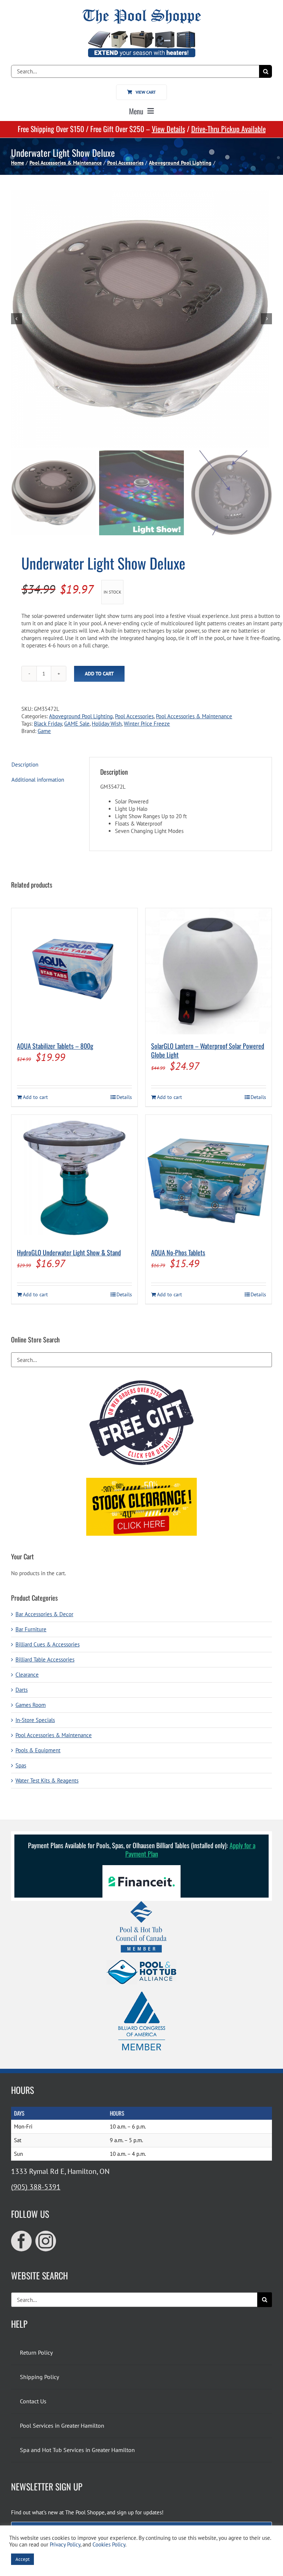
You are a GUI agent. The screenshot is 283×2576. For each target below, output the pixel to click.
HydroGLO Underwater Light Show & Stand (69, 1252)
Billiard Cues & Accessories (48, 1644)
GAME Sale (77, 724)
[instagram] (46, 2241)
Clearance (27, 1675)
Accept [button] (22, 2559)
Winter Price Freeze (147, 724)
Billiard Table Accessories (45, 1659)
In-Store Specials (35, 1720)
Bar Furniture (31, 1629)
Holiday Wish (107, 724)
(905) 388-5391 (36, 2187)
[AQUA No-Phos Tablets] (209, 1178)
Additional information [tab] (38, 780)
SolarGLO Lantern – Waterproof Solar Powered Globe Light (208, 1050)
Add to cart (99, 674)
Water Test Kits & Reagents (47, 1780)
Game (44, 731)
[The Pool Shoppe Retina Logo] (142, 12)
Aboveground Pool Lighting (81, 716)
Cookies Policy (109, 2544)
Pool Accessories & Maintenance (194, 716)
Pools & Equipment (38, 1750)
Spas (21, 1765)
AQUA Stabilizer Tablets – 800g (55, 1046)
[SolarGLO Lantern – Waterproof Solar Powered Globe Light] (209, 971)
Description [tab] (25, 765)
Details (124, 1097)
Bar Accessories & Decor (44, 1614)
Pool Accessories (134, 716)
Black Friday (48, 724)
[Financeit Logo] (141, 1868)
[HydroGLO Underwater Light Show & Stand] (74, 1178)
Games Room (31, 1705)
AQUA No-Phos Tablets (178, 1252)
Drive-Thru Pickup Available (228, 129)
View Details (168, 129)
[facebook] (21, 2241)
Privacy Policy (65, 2544)
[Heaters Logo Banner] (141, 34)
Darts (22, 1690)
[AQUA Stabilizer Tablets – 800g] (74, 971)
